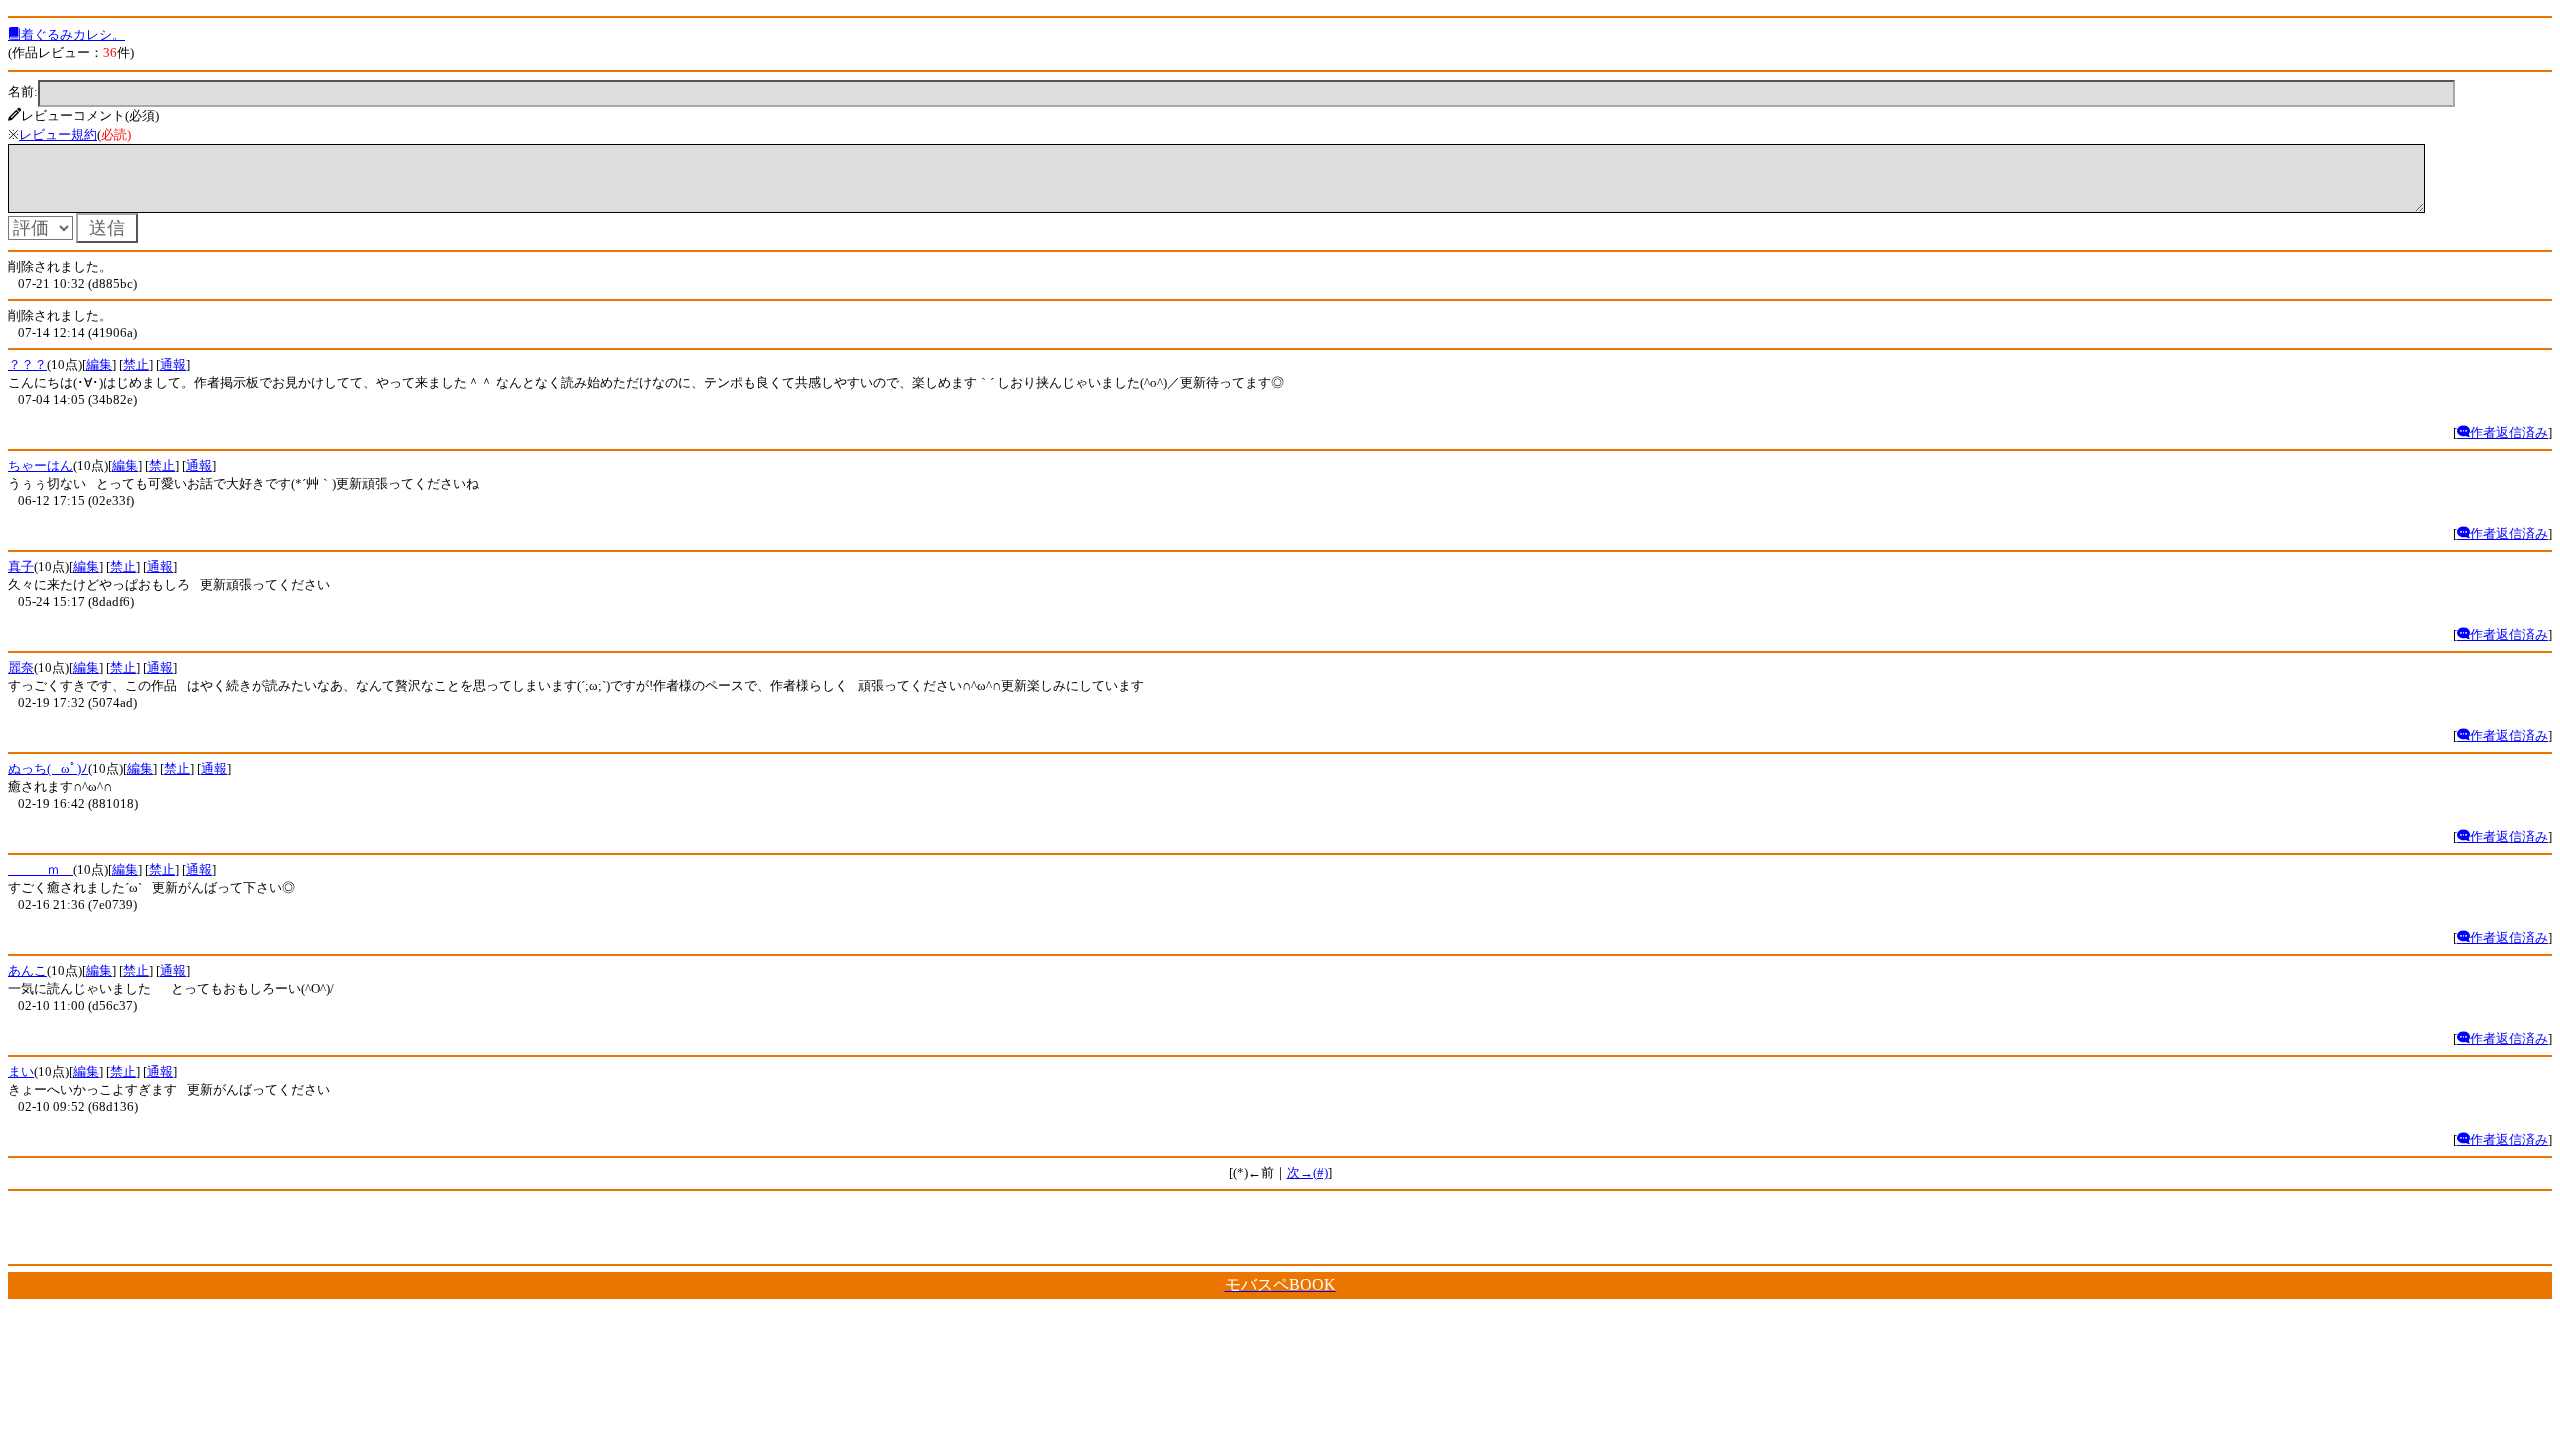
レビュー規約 (58, 134)
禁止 (136, 364)
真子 (21, 566)
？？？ (27, 364)
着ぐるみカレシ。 (73, 34)
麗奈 (21, 667)
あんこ (27, 970)
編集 (99, 364)
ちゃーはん (40, 465)
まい (21, 1071)
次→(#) (1307, 1172)
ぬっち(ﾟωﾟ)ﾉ (48, 768)
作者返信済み (2509, 432)
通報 (173, 364)
